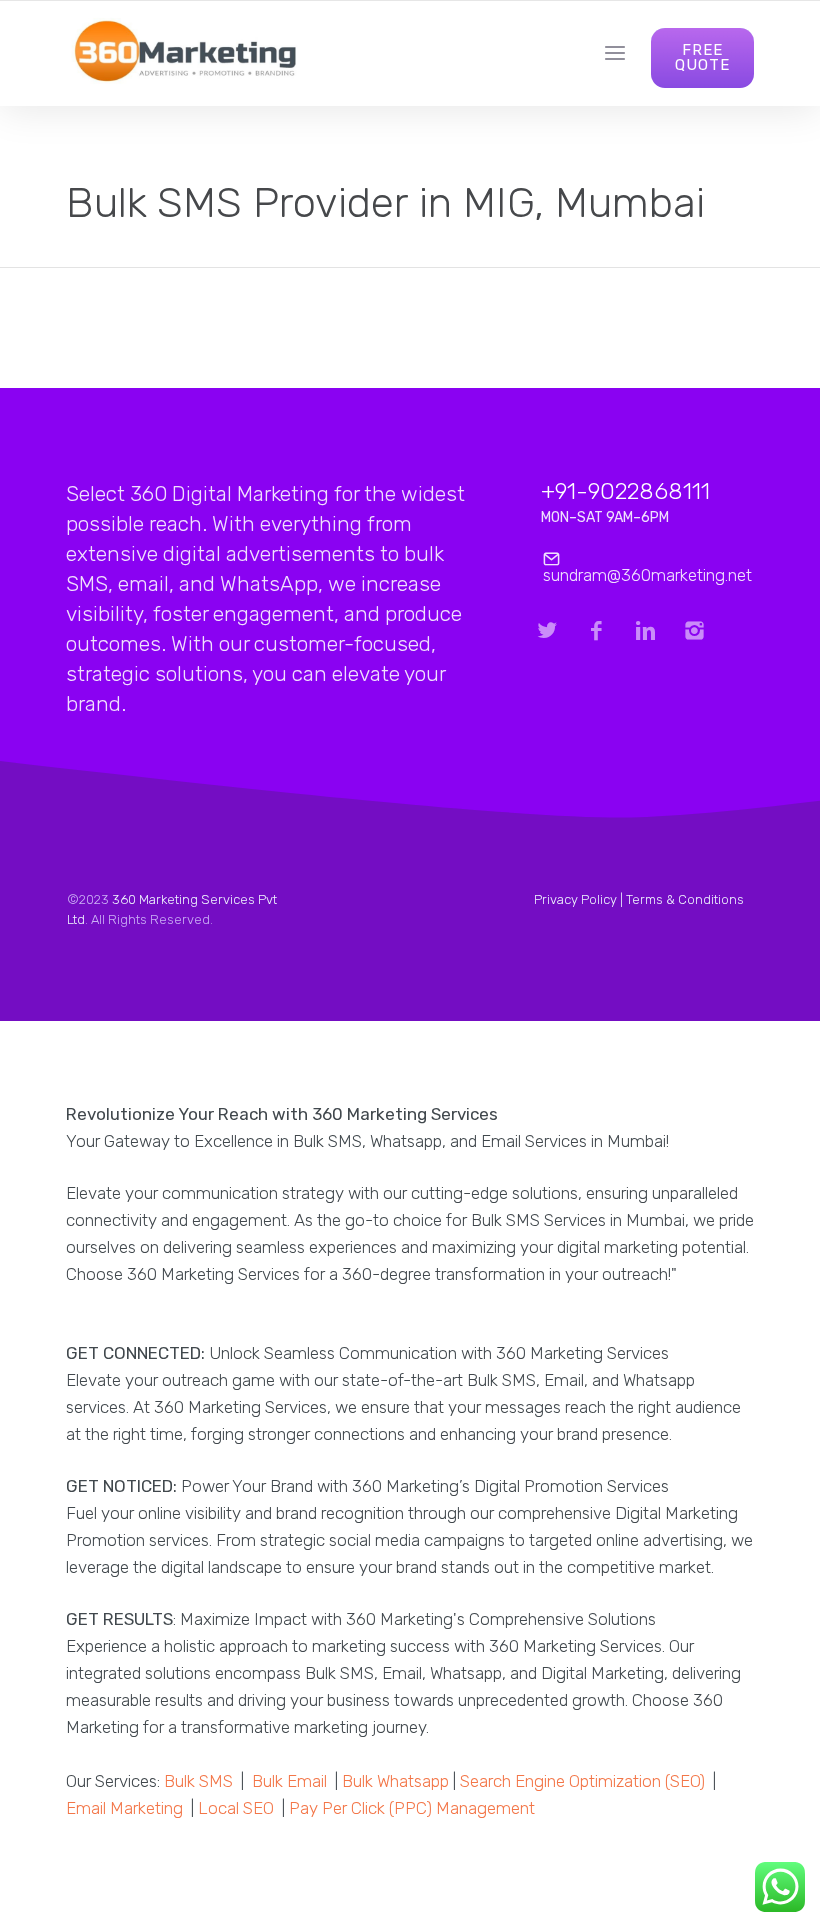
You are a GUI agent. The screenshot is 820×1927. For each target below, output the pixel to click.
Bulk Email (289, 1781)
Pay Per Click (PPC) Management (412, 1808)
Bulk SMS (198, 1781)
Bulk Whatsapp (395, 1781)
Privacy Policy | (580, 899)
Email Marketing (124, 1808)
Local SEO (236, 1808)
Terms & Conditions (685, 899)
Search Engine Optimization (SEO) (582, 1781)
